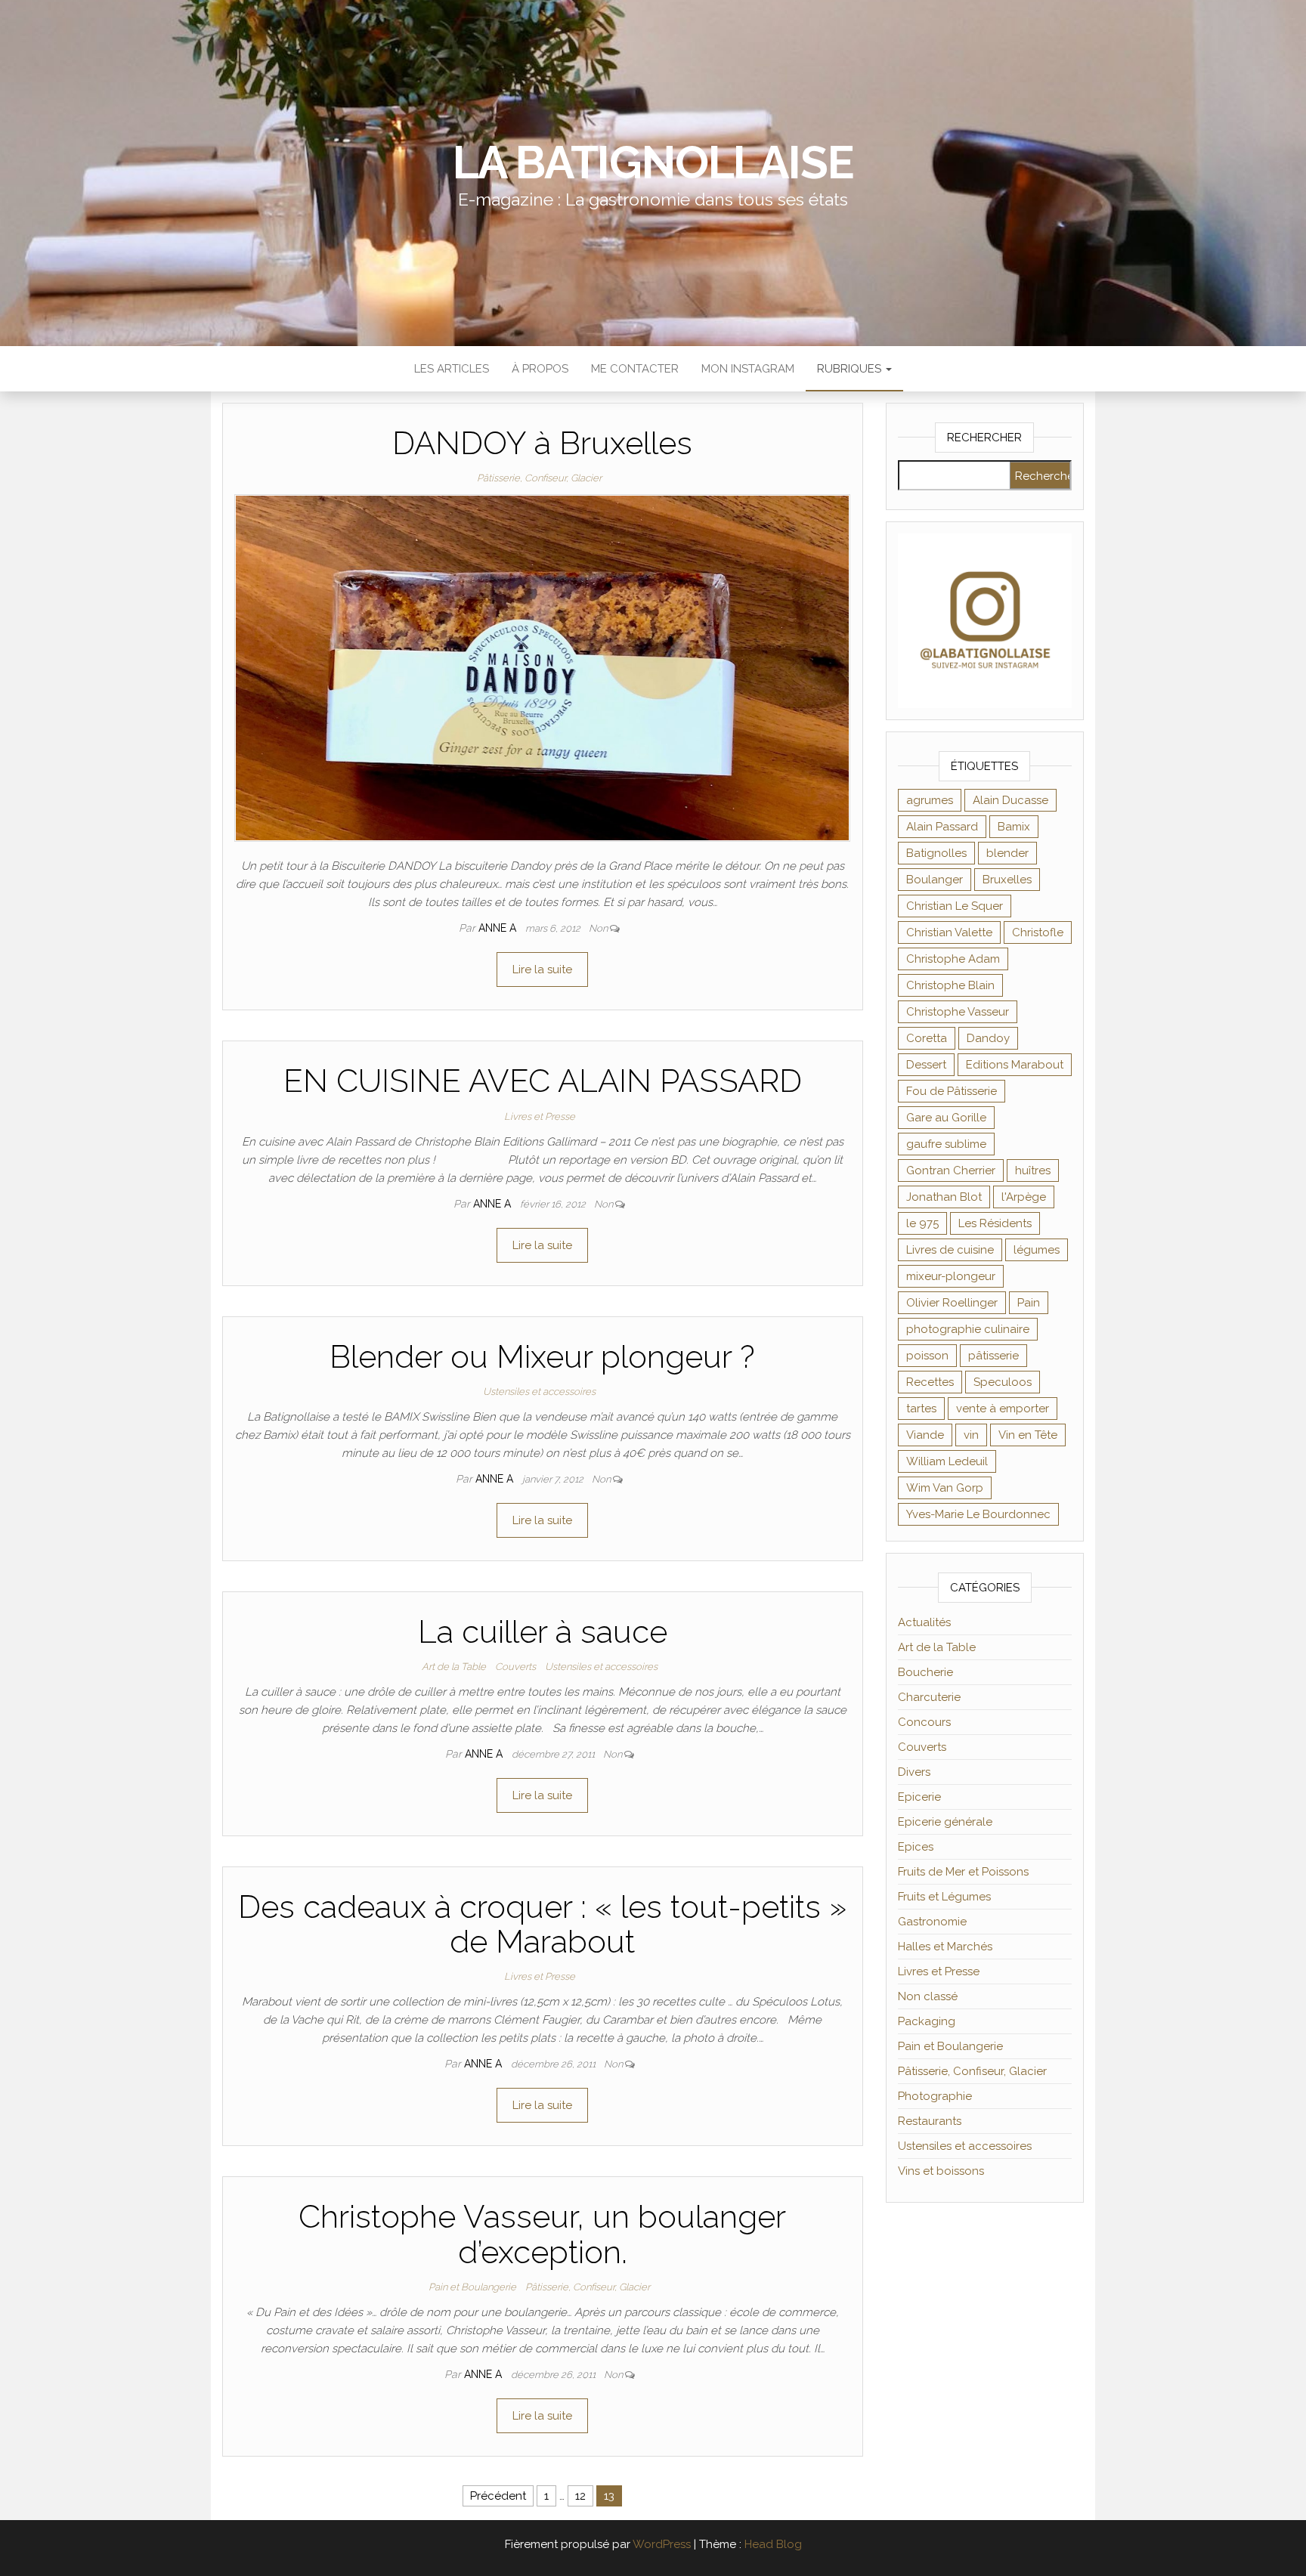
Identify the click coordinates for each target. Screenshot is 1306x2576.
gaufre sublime (946, 1144)
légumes (1037, 1250)
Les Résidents (995, 1223)
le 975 (922, 1223)
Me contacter (635, 369)
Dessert (926, 1065)
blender (1007, 853)
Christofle (1038, 932)
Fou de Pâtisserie (952, 1091)
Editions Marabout (1015, 1065)
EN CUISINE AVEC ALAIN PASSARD (543, 1081)
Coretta (927, 1038)
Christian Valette (949, 932)
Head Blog (773, 2544)
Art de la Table (454, 1667)
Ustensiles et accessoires (539, 1392)
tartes (921, 1409)
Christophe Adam (953, 959)
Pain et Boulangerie (472, 2287)
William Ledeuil (947, 1461)
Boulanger (935, 880)
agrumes (930, 800)
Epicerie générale (945, 1822)
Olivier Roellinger (952, 1303)
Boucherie (925, 1672)
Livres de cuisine (950, 1250)
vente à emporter (1003, 1409)
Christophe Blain (950, 985)
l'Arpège (1024, 1197)
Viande (925, 1435)
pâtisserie (993, 1356)
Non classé (928, 1996)
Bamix (1014, 827)
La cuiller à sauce (543, 1632)
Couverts (515, 1667)
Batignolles (936, 853)
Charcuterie (929, 1697)
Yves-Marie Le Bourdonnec (978, 1514)
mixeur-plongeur (951, 1276)
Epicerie (919, 1797)
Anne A (499, 928)
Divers (914, 1772)
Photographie (935, 2096)
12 (580, 2496)
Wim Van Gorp (945, 1488)
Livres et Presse (540, 1116)
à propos (540, 369)
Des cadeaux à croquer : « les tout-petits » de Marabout (542, 1924)
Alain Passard (942, 827)
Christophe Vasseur (958, 1012)
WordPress (662, 2544)
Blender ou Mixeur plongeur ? (542, 1357)
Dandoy (988, 1038)
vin (971, 1435)
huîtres (1033, 1170)
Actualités (924, 1622)
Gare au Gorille (946, 1118)
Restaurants (930, 2121)
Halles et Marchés (945, 1947)
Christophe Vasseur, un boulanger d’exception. (542, 2234)
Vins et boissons (941, 2171)
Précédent (498, 2496)
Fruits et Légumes (944, 1897)
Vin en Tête (1028, 1435)
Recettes (930, 1382)
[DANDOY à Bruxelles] (542, 667)
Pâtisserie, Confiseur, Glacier (539, 478)
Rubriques (851, 369)
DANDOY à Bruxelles (542, 443)
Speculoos (1003, 1382)
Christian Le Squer (955, 906)
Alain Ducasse (1010, 800)
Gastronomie (932, 1922)
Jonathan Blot (944, 1197)
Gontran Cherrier (951, 1170)
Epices (916, 1847)
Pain (1029, 1303)
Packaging (927, 2021)
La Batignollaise (653, 162)
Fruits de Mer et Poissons (963, 1872)
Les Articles (452, 369)
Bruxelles (1007, 880)
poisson (927, 1356)
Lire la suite (542, 969)
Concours (924, 1722)
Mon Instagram (748, 369)
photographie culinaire (968, 1329)
